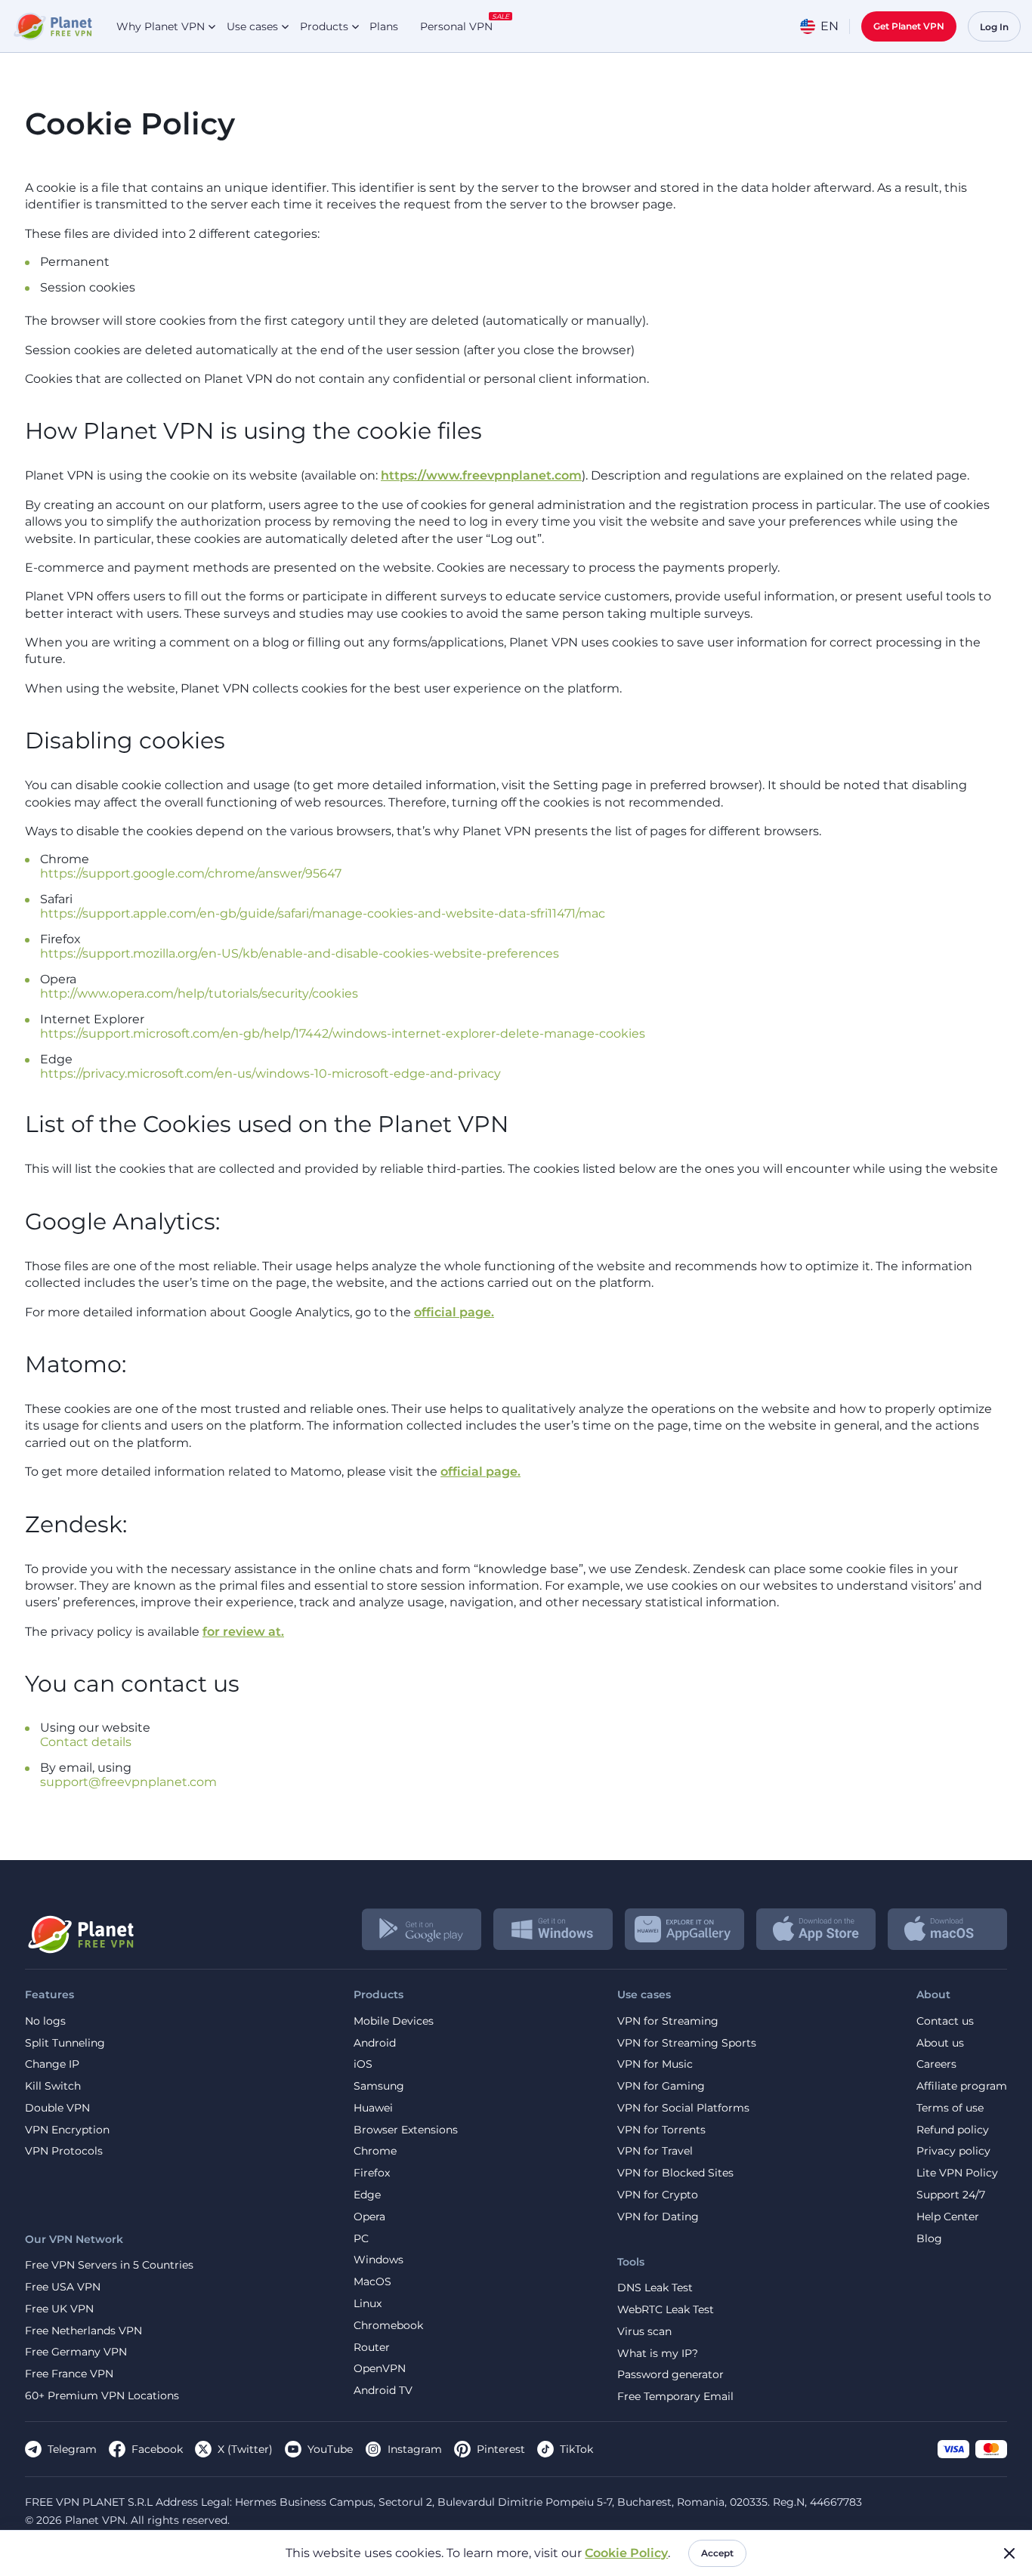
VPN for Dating (658, 2217)
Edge (367, 2195)
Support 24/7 (951, 2195)
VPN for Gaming (661, 2086)
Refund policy (953, 2130)
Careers (936, 2064)
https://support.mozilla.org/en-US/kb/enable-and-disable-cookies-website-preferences (300, 953)
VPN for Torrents (661, 2130)
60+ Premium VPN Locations (102, 2396)
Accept (717, 2553)
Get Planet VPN (909, 26)
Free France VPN (69, 2374)
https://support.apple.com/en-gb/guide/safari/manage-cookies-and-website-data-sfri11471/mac (323, 913)
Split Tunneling (65, 2043)
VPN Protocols (64, 2151)
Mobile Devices (394, 2021)
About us (940, 2043)
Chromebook (388, 2326)
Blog (929, 2239)
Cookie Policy (626, 2553)
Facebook (157, 2449)
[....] (52, 26)
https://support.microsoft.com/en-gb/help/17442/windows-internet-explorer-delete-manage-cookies (343, 1033)
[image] (80, 1929)
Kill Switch (53, 2086)
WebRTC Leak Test (666, 2310)
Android (375, 2043)
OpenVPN (380, 2369)
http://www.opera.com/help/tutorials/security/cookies (199, 993)
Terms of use (950, 2108)
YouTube (330, 2449)
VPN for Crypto (658, 2195)
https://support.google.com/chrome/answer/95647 (191, 873)
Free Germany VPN (76, 2352)
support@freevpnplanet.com (128, 1782)
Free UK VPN (59, 2309)
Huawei (373, 2108)
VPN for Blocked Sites (675, 2173)
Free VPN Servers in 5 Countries (109, 2265)
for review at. (243, 1632)
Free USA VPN (63, 2287)
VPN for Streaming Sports (687, 2043)
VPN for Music (655, 2064)
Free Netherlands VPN (83, 2331)
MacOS (372, 2282)
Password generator (670, 2375)
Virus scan (644, 2332)
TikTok (576, 2449)
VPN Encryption (67, 2130)
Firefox (372, 2173)
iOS (363, 2064)
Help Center (948, 2217)
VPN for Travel (655, 2151)
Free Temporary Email (675, 2397)
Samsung (379, 2086)
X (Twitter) (245, 2449)
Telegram (72, 2449)
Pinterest (501, 2449)
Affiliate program (962, 2086)
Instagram (415, 2449)
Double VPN (57, 2108)
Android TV (383, 2391)
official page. (454, 1312)
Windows (379, 2260)
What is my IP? (658, 2354)
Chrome (375, 2151)
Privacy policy (953, 2151)
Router (372, 2348)
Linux (368, 2304)
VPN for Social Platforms (683, 2108)
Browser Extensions (406, 2130)
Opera (369, 2217)
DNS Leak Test (655, 2288)
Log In (994, 27)
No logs (45, 2021)
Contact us (945, 2021)
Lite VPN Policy (957, 2173)
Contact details (86, 1742)
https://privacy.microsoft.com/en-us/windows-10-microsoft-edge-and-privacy (270, 1074)
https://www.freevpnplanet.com (481, 475)
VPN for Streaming (668, 2021)
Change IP (52, 2064)
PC (361, 2239)
